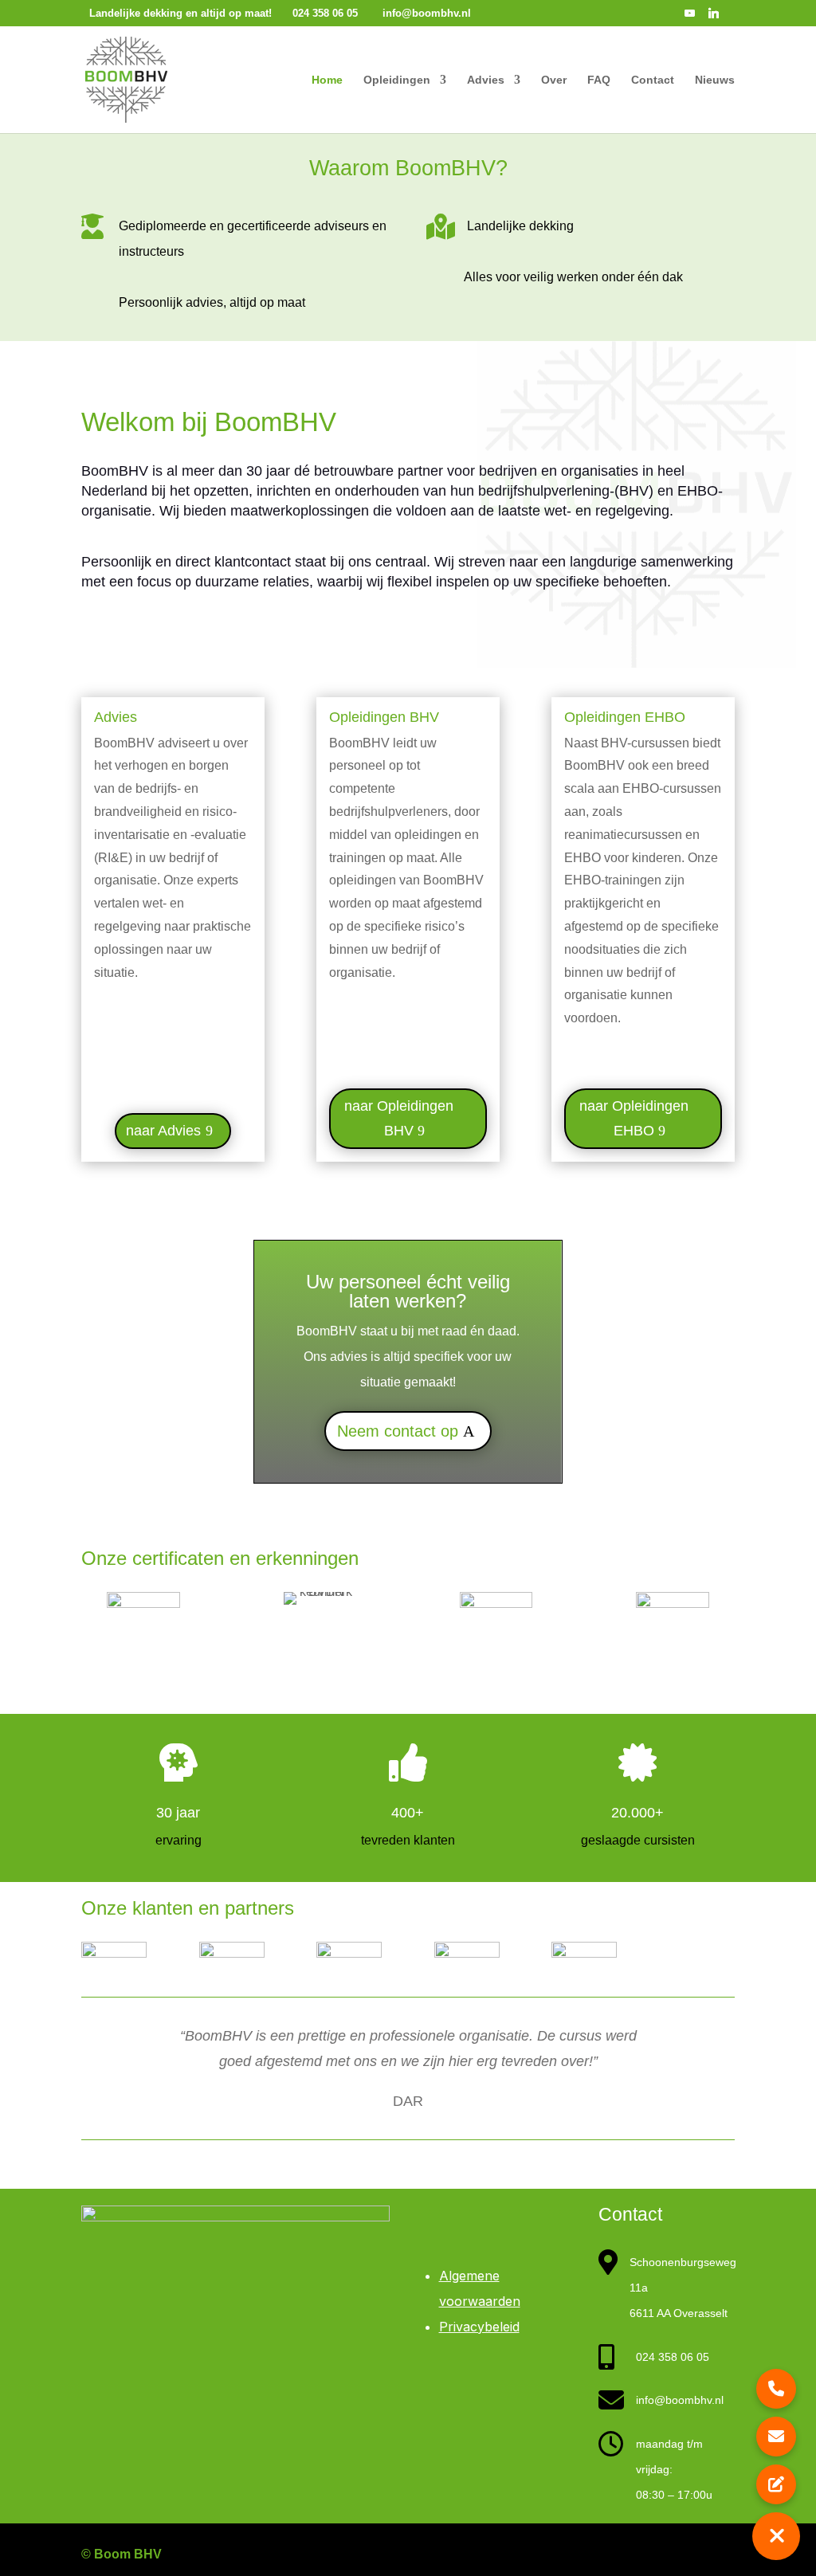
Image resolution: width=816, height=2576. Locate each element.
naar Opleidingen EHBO (634, 1118)
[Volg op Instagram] (626, 2555)
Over (554, 80)
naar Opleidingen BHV (399, 1118)
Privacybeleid (479, 2327)
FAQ (599, 80)
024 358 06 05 (673, 2357)
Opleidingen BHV (384, 717)
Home (327, 80)
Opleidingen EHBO (625, 717)
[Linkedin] (714, 17)
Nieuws (715, 80)
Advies (486, 80)
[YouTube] (690, 17)
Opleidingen (397, 80)
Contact (653, 80)
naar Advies (163, 1131)
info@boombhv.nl (680, 2400)
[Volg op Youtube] (671, 2555)
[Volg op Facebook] (582, 2555)
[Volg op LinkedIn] (716, 2555)
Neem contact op (398, 1431)
